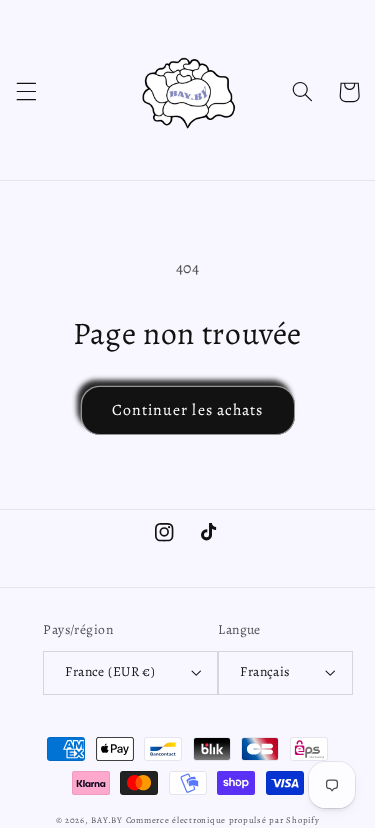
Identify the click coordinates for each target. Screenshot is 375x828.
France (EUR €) (110, 671)
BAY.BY (108, 820)
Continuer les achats (187, 409)
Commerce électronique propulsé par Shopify (223, 820)
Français (264, 671)
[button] (26, 92)
